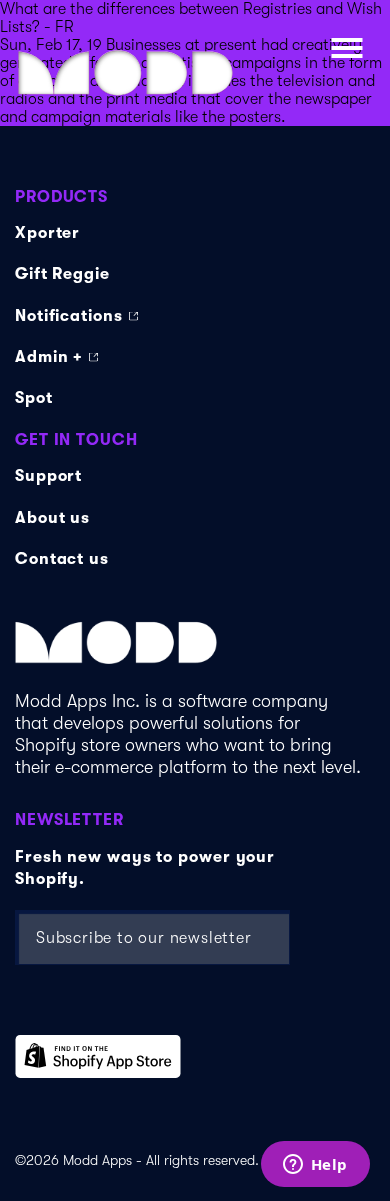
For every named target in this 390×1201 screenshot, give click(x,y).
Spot (34, 398)
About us (52, 518)
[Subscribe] (250, 937)
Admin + (49, 357)
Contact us (62, 559)
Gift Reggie (62, 274)
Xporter (47, 233)
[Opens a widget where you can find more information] (315, 1166)
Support (48, 476)
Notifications (69, 316)
